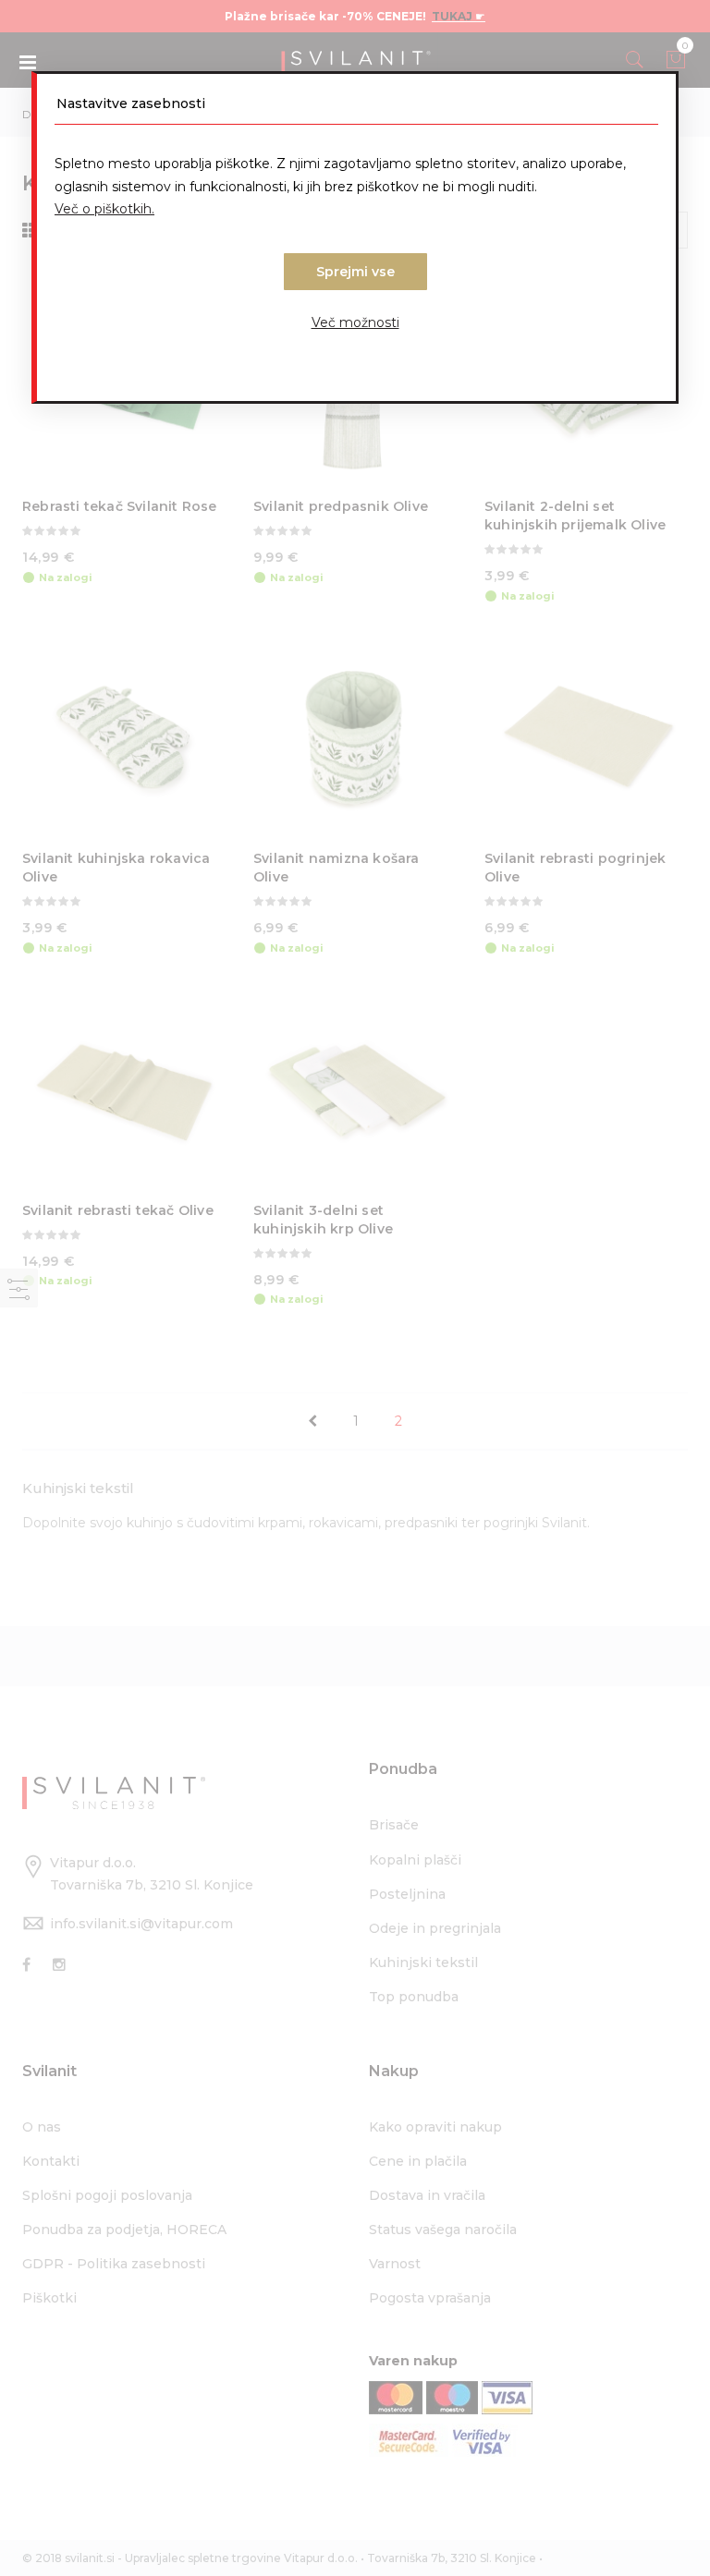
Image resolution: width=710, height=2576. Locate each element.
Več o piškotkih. (104, 209)
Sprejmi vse (355, 272)
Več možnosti (355, 322)
